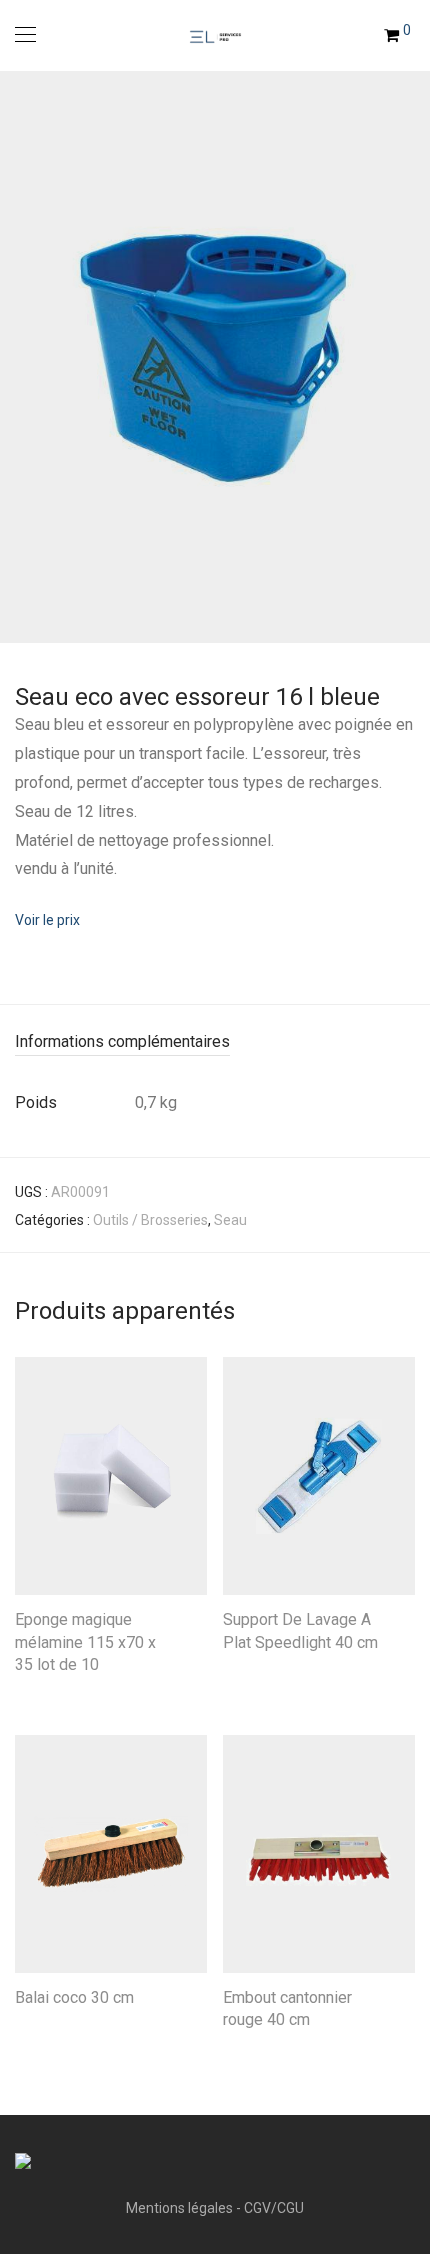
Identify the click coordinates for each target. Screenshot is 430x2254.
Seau (230, 1220)
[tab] (215, 1042)
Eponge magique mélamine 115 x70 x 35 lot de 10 (85, 1642)
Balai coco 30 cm (74, 1997)
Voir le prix (47, 920)
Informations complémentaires (122, 1041)
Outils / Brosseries (150, 1220)
